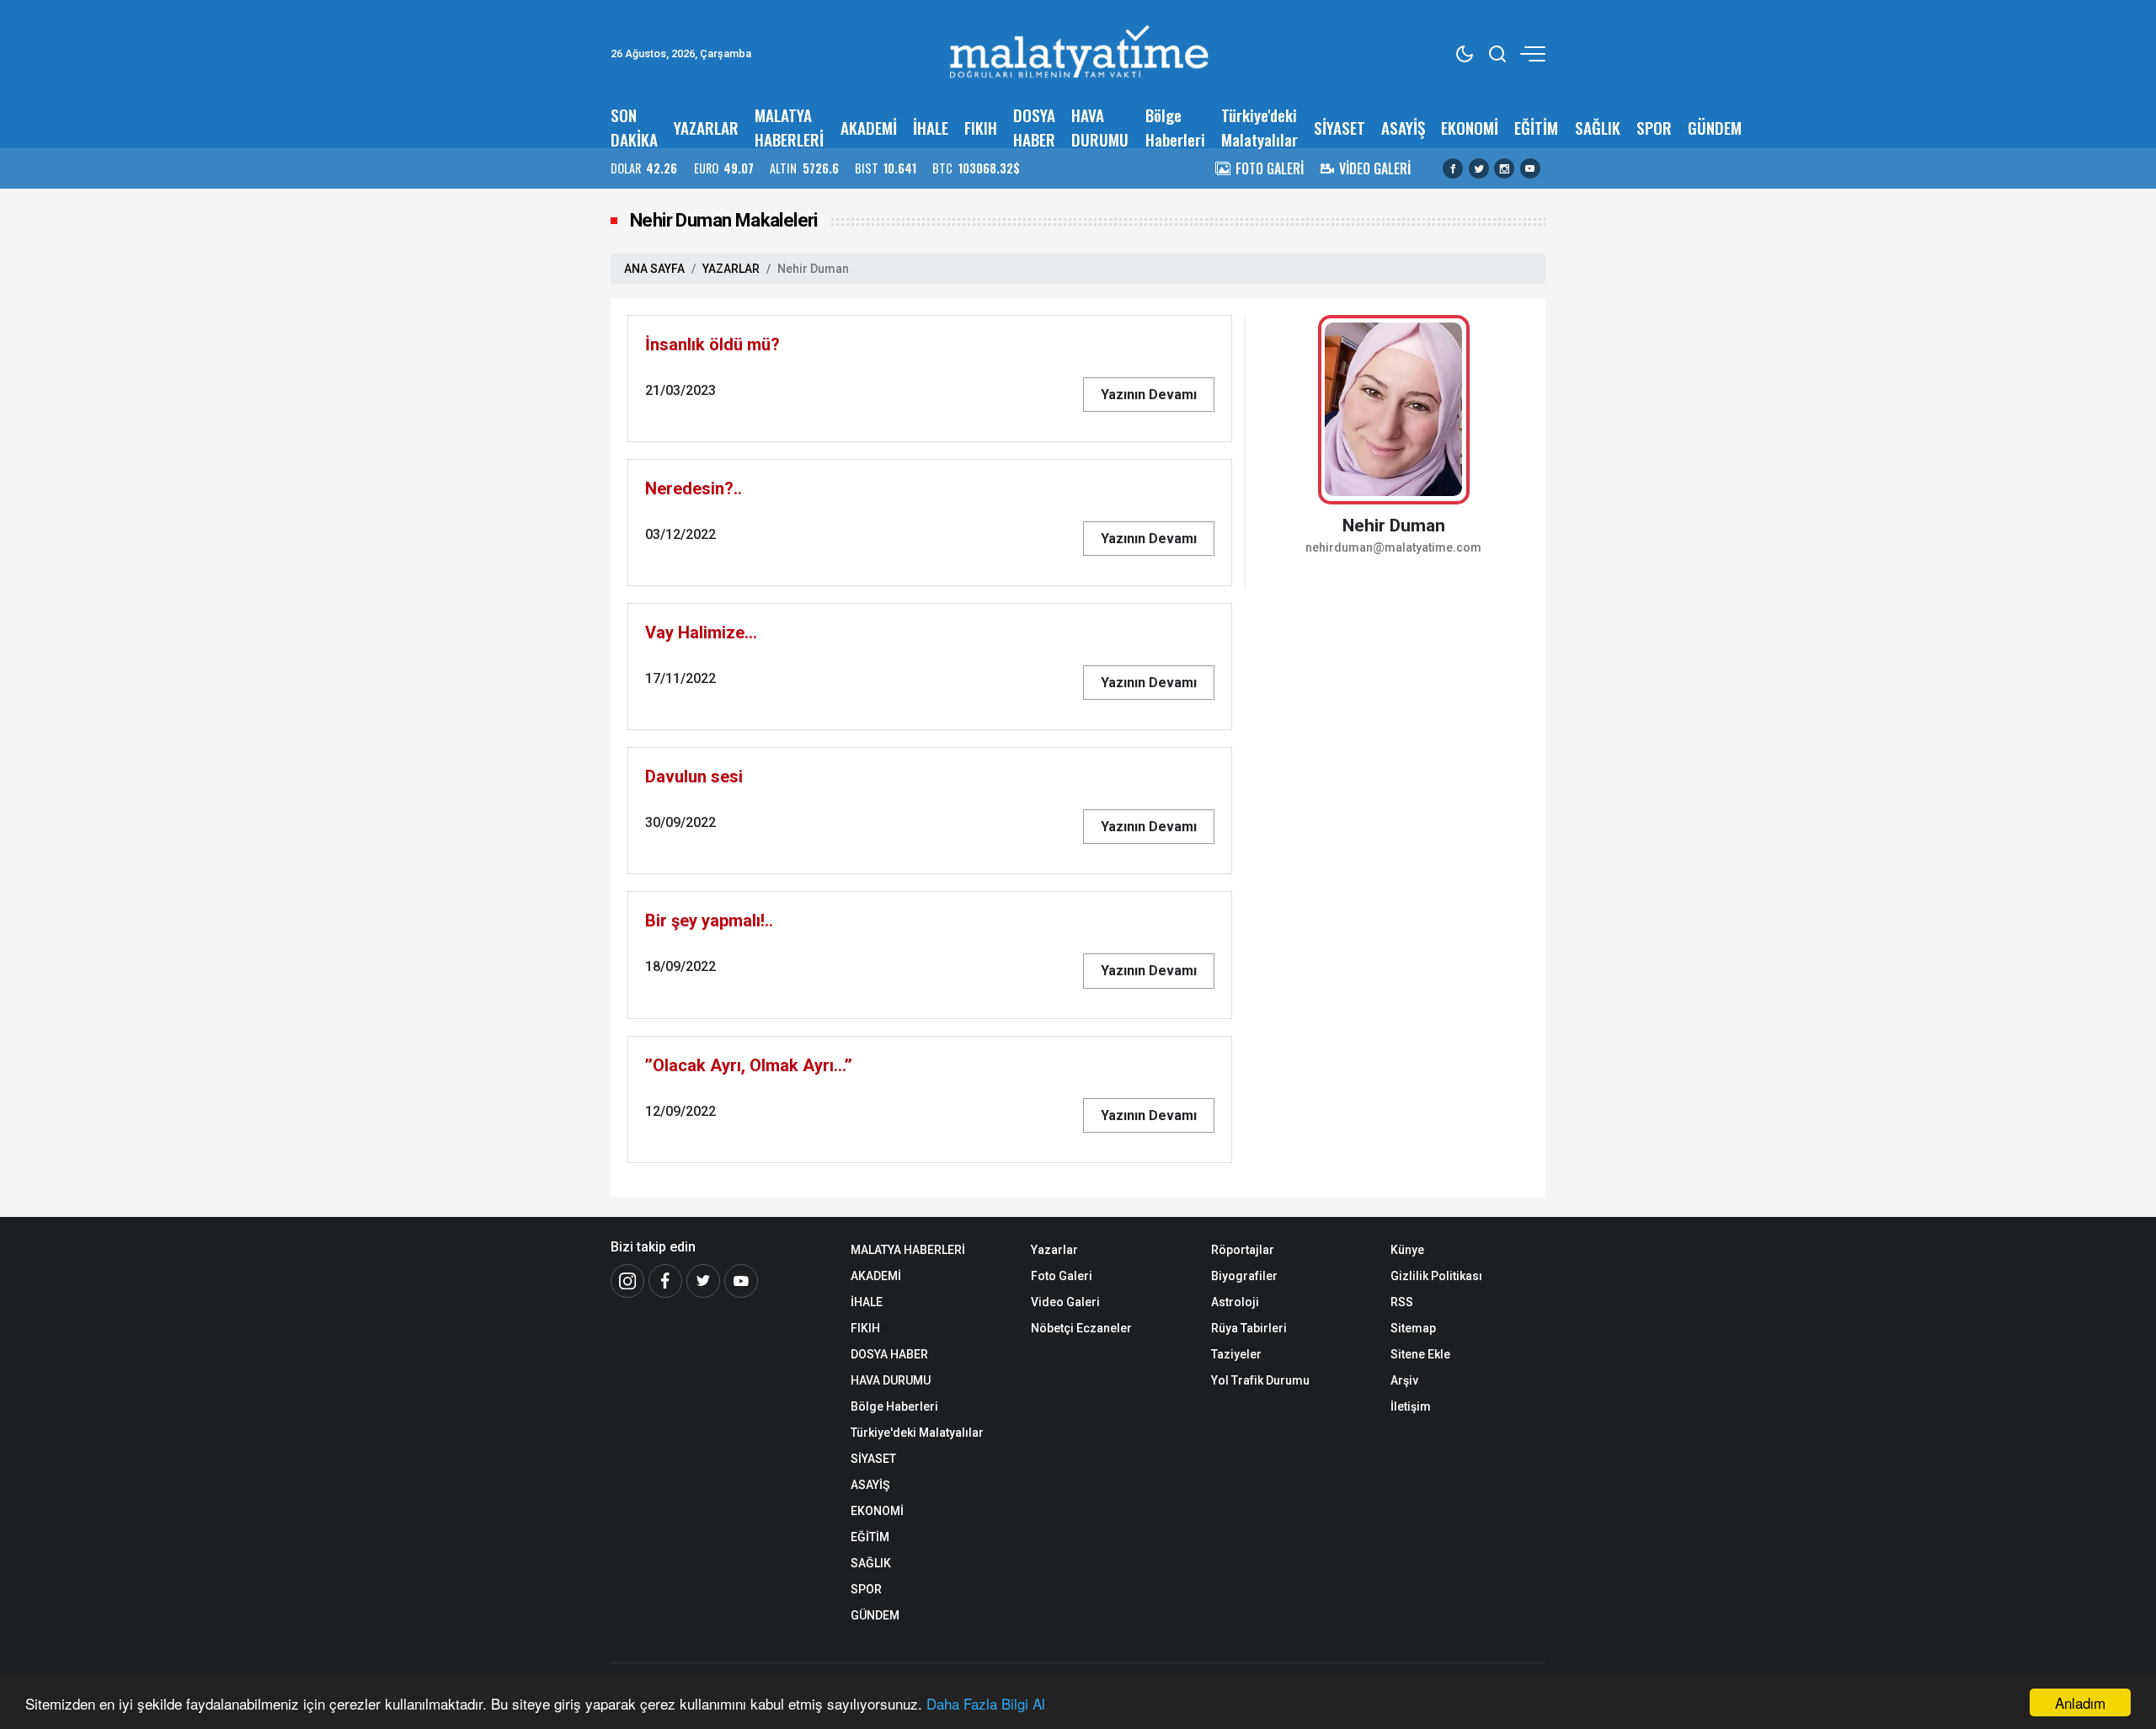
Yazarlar (1054, 1250)
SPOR (1654, 128)
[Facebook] (1453, 168)
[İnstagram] (627, 1281)
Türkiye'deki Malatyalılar (1259, 127)
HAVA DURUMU (1100, 127)
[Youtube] (1530, 168)
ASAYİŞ (1403, 128)
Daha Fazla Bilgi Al (986, 1703)
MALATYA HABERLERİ (789, 127)
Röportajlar (1243, 1250)
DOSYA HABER (1034, 127)
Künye (1407, 1250)
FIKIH (981, 128)
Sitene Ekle (1420, 1354)
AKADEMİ (869, 128)
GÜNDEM (1715, 128)
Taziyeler (1236, 1354)
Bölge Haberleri (1175, 127)
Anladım (2080, 1702)
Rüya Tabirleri (1249, 1328)
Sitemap (1413, 1328)
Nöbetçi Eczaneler (1081, 1328)
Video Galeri (1065, 1302)
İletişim (1411, 1406)
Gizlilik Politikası (1436, 1276)
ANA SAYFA (654, 269)
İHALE (931, 128)
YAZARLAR (706, 128)
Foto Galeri (1062, 1276)
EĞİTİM (1536, 128)
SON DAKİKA (634, 127)
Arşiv (1404, 1380)
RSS (1402, 1302)
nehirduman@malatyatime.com (1393, 548)
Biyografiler (1244, 1276)
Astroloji (1235, 1302)
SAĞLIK (1598, 128)
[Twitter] (1479, 168)
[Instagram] (1504, 168)
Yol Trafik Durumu (1260, 1380)
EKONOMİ (1470, 128)
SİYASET (1339, 128)
